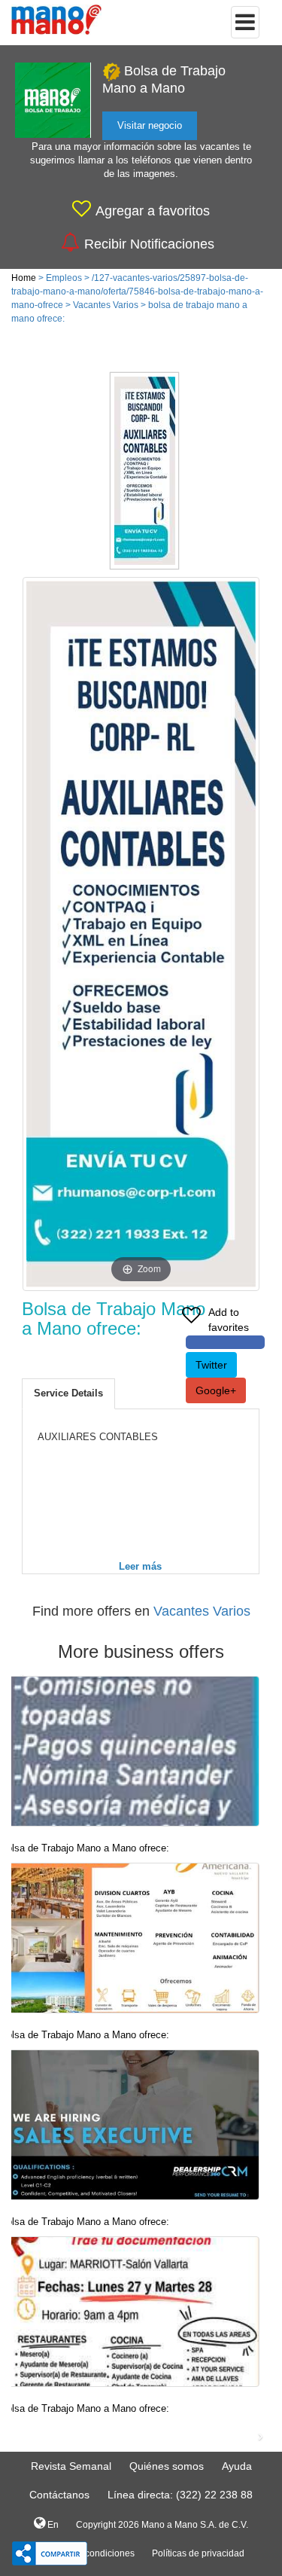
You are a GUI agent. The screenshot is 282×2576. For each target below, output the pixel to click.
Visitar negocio (150, 125)
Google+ (216, 1390)
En (52, 2525)
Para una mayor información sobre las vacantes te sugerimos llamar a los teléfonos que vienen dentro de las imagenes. (141, 160)
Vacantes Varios (106, 305)
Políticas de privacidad (198, 2553)
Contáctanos (59, 2495)
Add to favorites (229, 1320)
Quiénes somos (167, 2466)
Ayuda (237, 2466)
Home (24, 278)
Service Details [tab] (68, 1393)
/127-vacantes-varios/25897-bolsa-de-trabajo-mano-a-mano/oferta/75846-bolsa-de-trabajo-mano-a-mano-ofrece (137, 291)
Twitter (211, 1365)
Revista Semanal (71, 2466)
